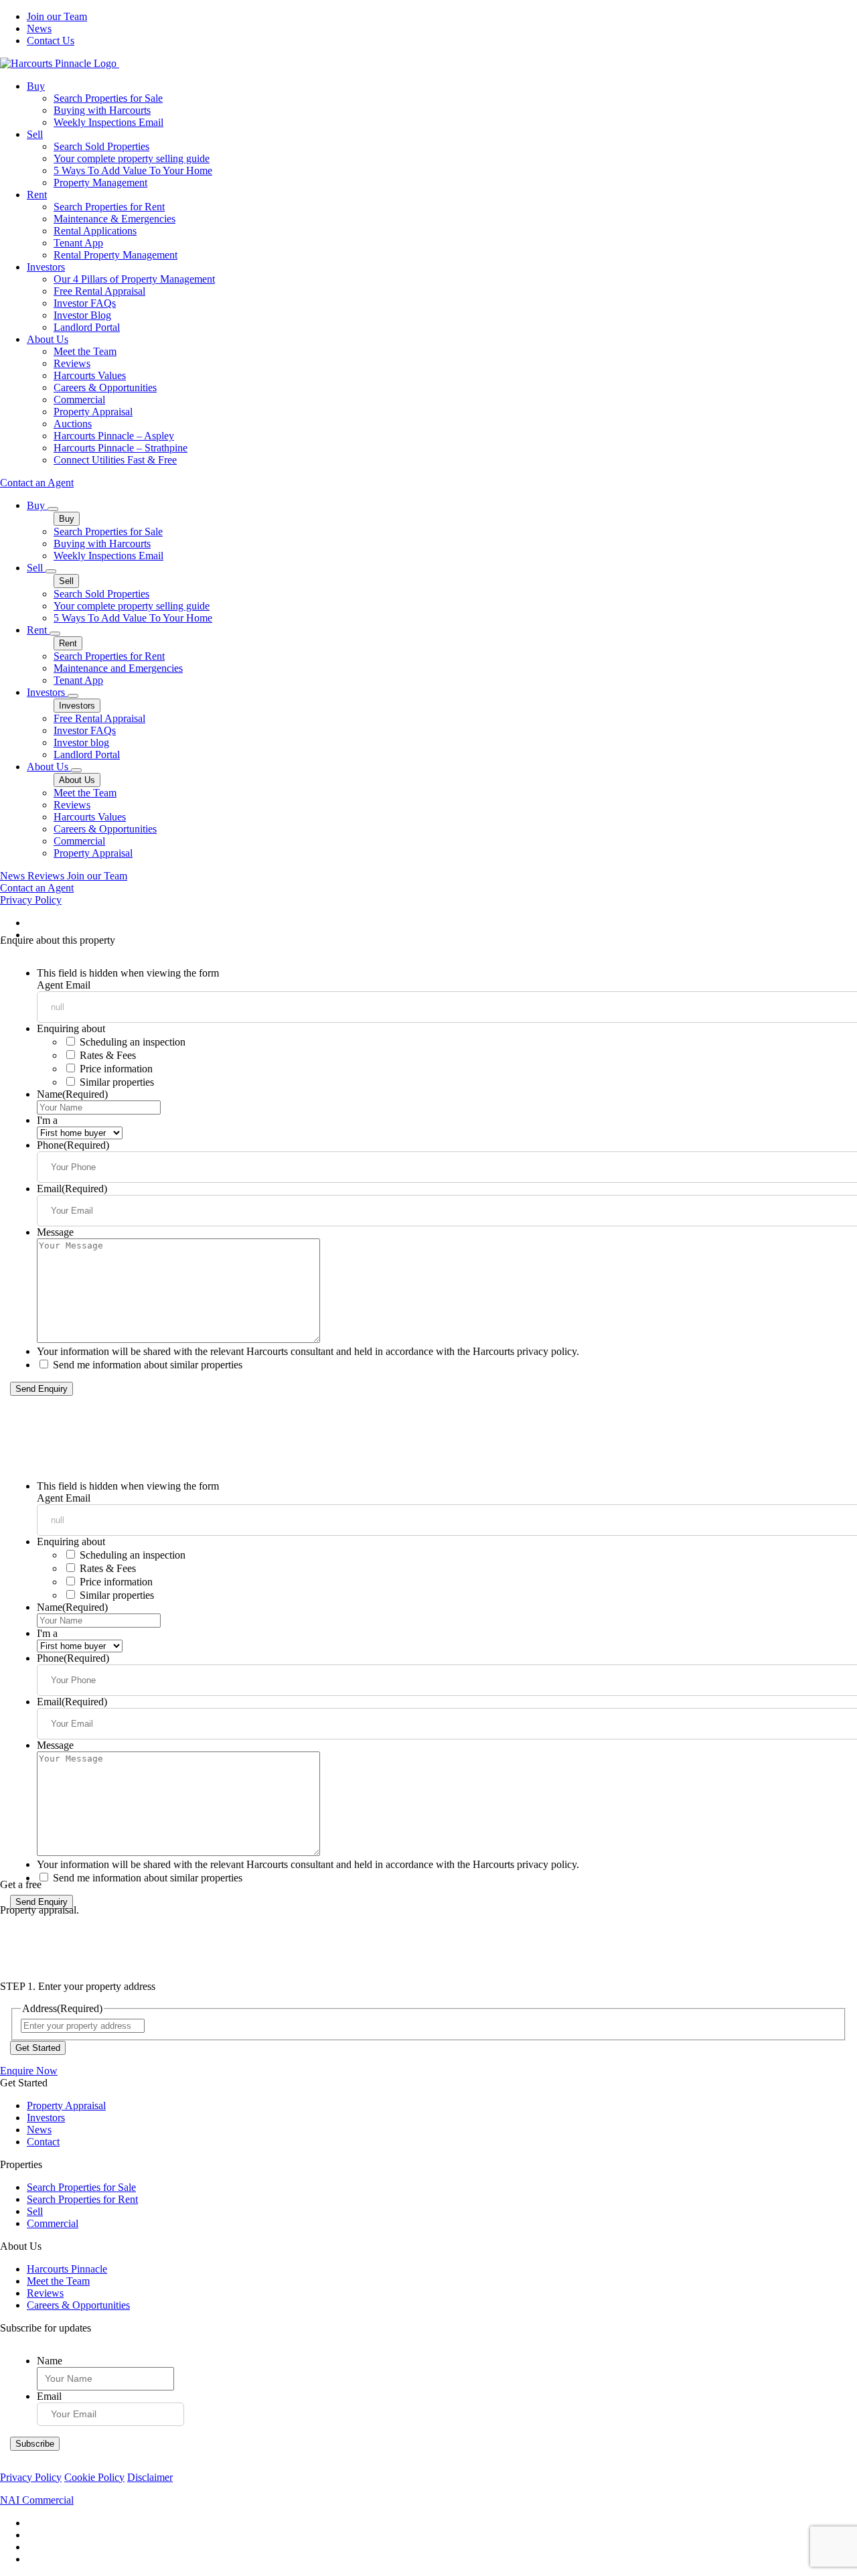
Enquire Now (29, 2071)
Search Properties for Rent (109, 207)
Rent (37, 195)
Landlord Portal (87, 327)
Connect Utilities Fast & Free (115, 460)
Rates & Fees (108, 1055)
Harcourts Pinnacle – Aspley (114, 436)
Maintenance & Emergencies (114, 219)
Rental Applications (95, 231)
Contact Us (51, 41)
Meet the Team (85, 351)
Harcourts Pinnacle (67, 2269)
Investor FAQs (85, 303)
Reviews (72, 363)
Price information (116, 1069)
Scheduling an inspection (133, 1042)
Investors (46, 267)
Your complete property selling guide (132, 158)
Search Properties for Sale (108, 98)
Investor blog (81, 742)
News (39, 28)
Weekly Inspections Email (108, 122)
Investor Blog (82, 315)
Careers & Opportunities (105, 387)
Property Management (100, 183)
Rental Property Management (115, 255)
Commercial (79, 400)
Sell (35, 134)
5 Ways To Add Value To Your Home (133, 170)
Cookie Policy (94, 2477)
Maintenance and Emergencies (118, 668)
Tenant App (78, 243)
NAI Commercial (37, 2500)
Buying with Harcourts (102, 110)
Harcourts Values (90, 375)
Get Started (38, 2048)
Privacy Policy (31, 900)
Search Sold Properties (101, 146)
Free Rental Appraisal (99, 291)
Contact (43, 2142)
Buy (36, 86)
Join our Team (57, 16)
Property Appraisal (93, 412)
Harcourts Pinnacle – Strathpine (121, 448)
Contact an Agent (37, 483)
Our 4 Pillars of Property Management (134, 279)
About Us (48, 339)
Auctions (73, 424)
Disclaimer (150, 2477)
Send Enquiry (42, 1389)
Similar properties (117, 1082)
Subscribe (35, 2444)
